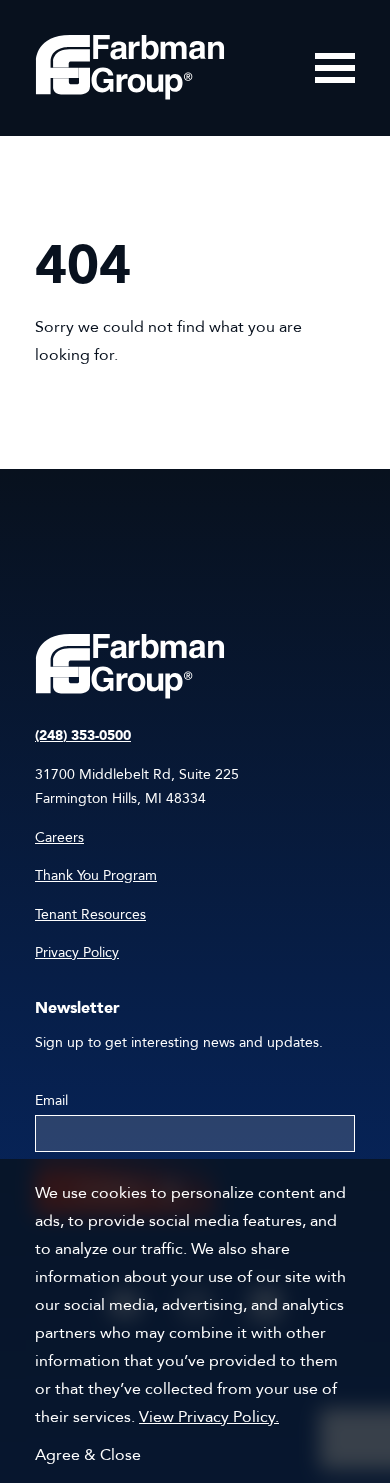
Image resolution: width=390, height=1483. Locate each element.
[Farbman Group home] (130, 68)
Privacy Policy (77, 952)
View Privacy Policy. (209, 1417)
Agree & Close (88, 1455)
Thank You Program (96, 875)
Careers (59, 837)
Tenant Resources (90, 914)
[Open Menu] (335, 68)
